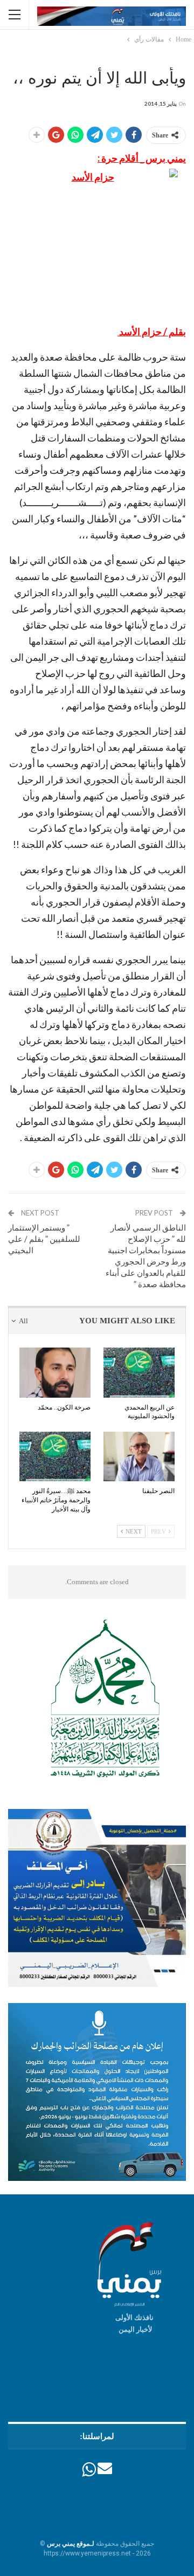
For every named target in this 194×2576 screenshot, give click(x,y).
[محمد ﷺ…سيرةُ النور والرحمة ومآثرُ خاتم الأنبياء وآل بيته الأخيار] (55, 1456)
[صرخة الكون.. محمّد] (55, 1372)
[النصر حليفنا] (139, 1456)
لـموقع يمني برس (71, 2544)
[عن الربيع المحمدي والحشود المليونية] (139, 1372)
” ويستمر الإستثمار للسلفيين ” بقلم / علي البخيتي (44, 1239)
